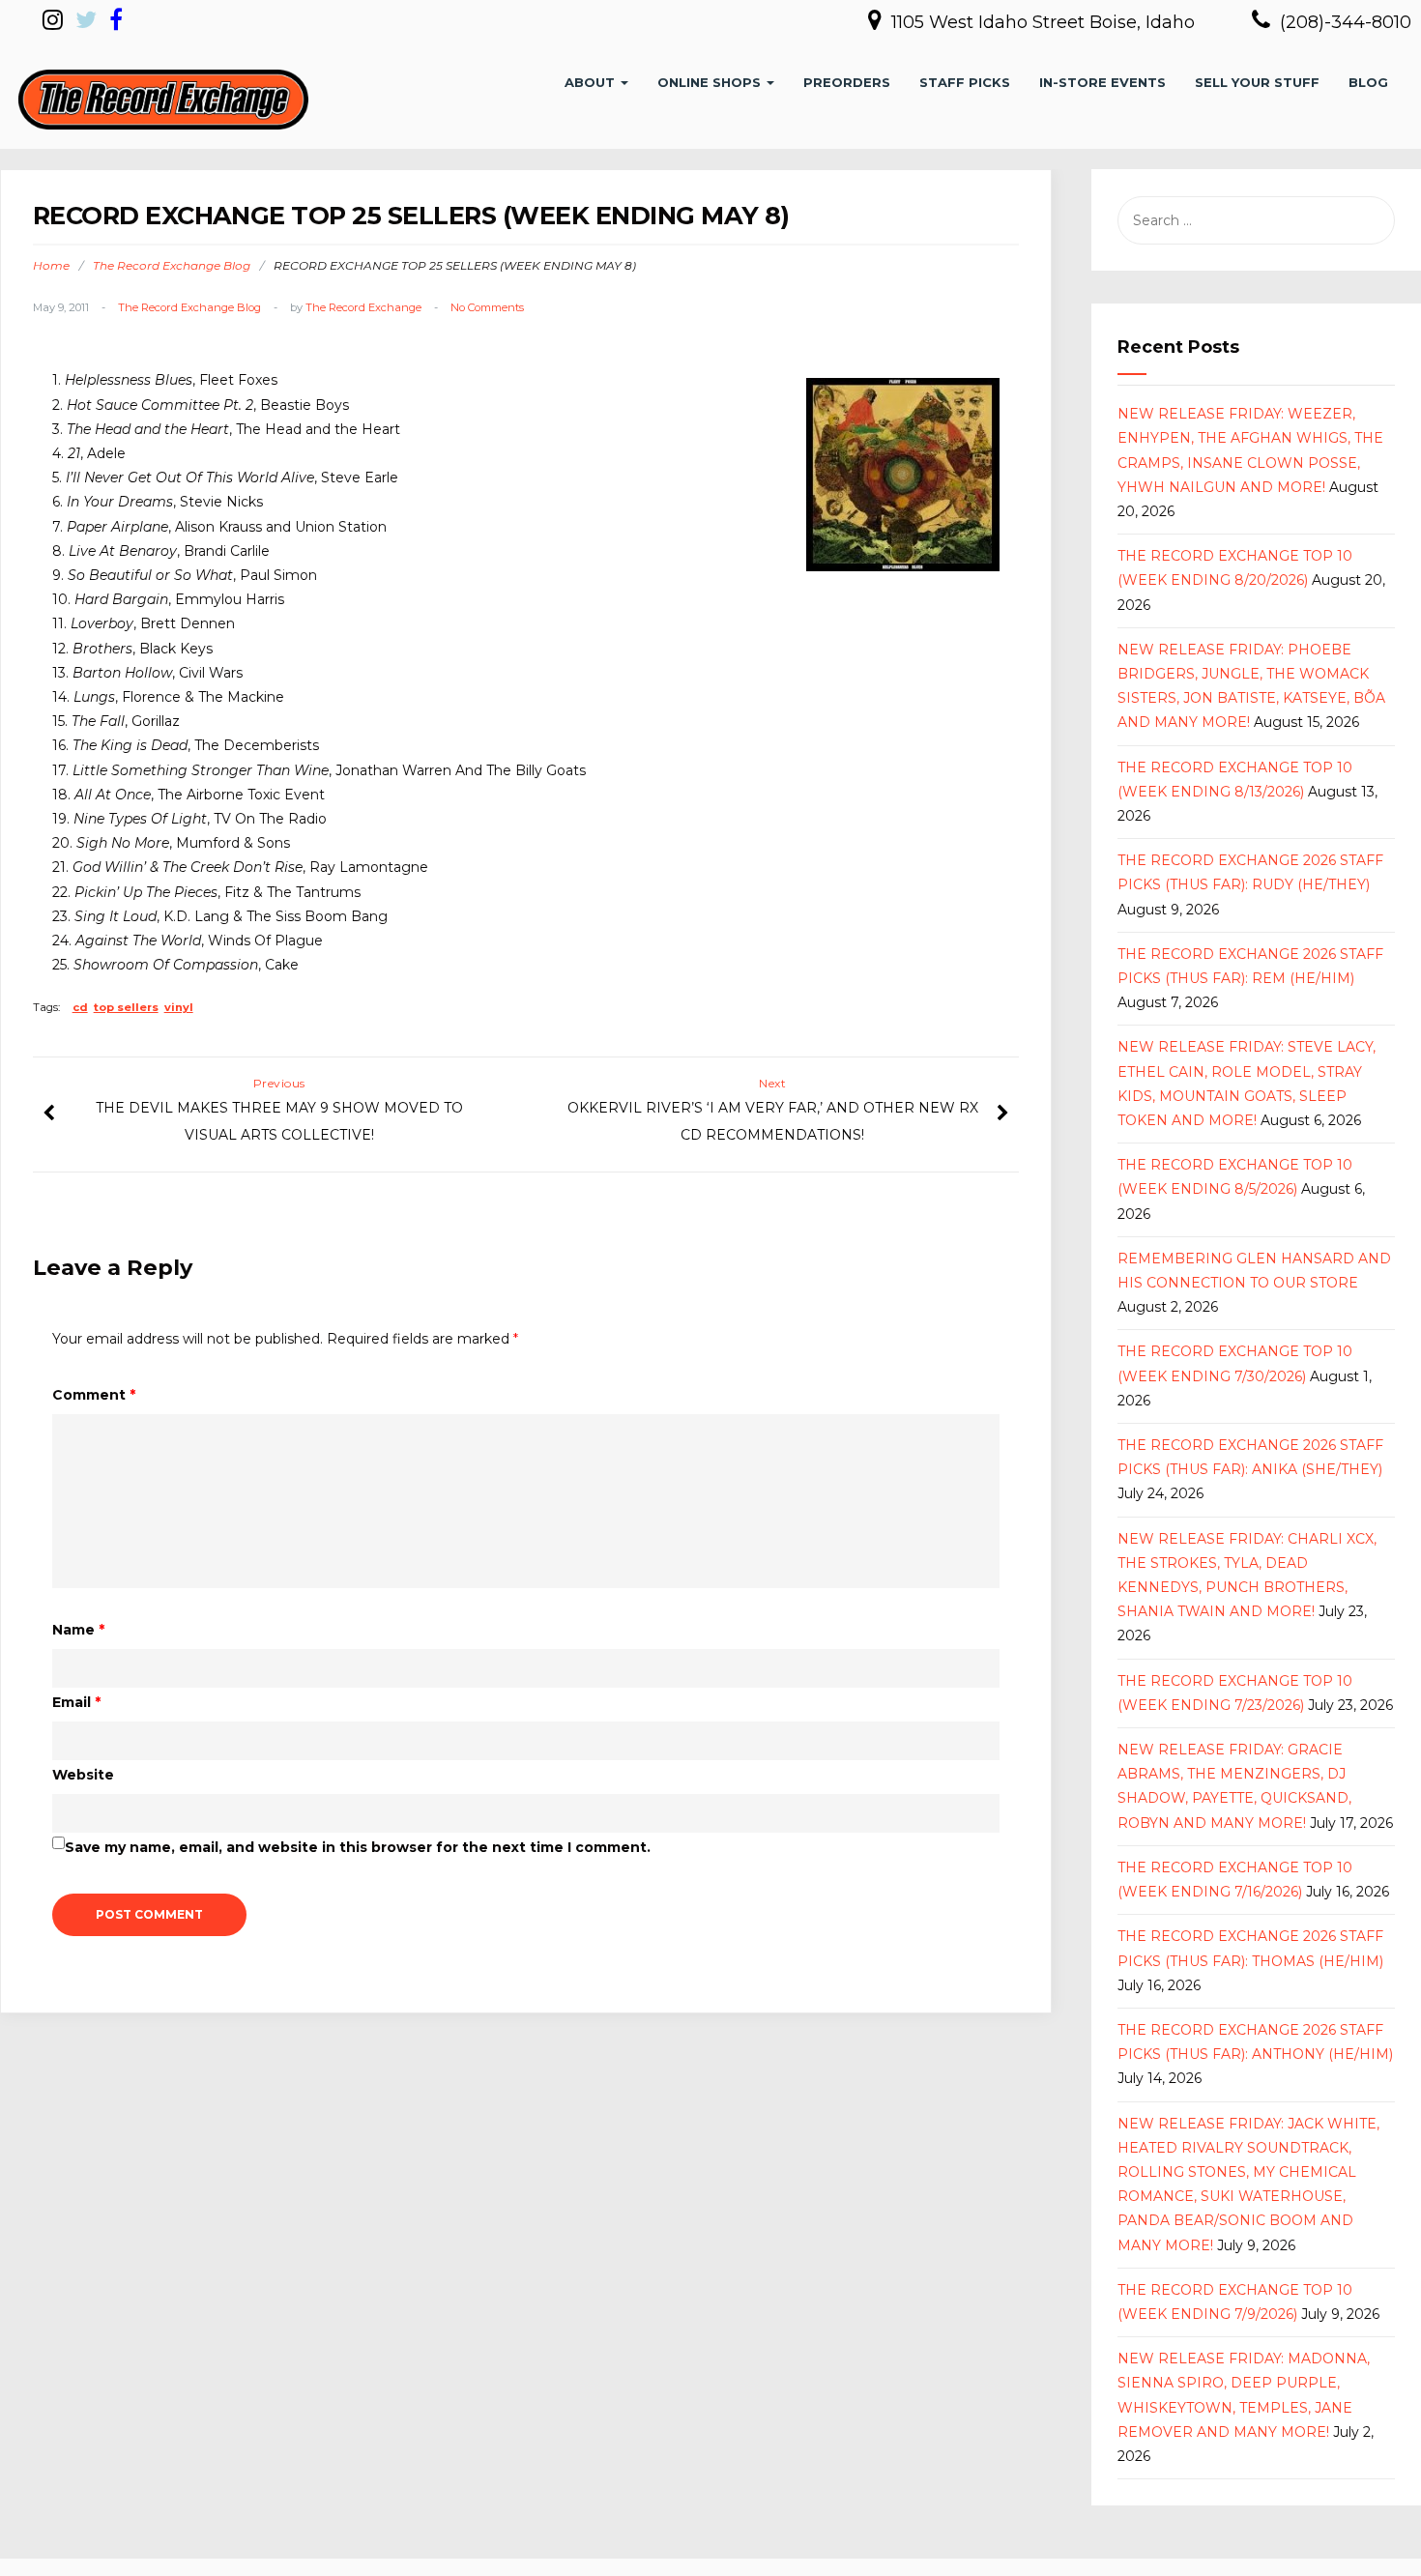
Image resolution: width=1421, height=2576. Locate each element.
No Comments (487, 307)
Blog (1368, 82)
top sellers (126, 1007)
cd (80, 1007)
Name (78, 1630)
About (592, 82)
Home (51, 265)
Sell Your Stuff (1257, 82)
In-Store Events (1102, 82)
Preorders (847, 82)
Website (83, 1775)
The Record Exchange (363, 307)
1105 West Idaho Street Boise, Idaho (1045, 22)
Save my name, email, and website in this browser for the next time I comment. (358, 1847)
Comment (94, 1395)
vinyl (179, 1007)
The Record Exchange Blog (172, 265)
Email (76, 1702)
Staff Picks (965, 82)
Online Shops (711, 82)
